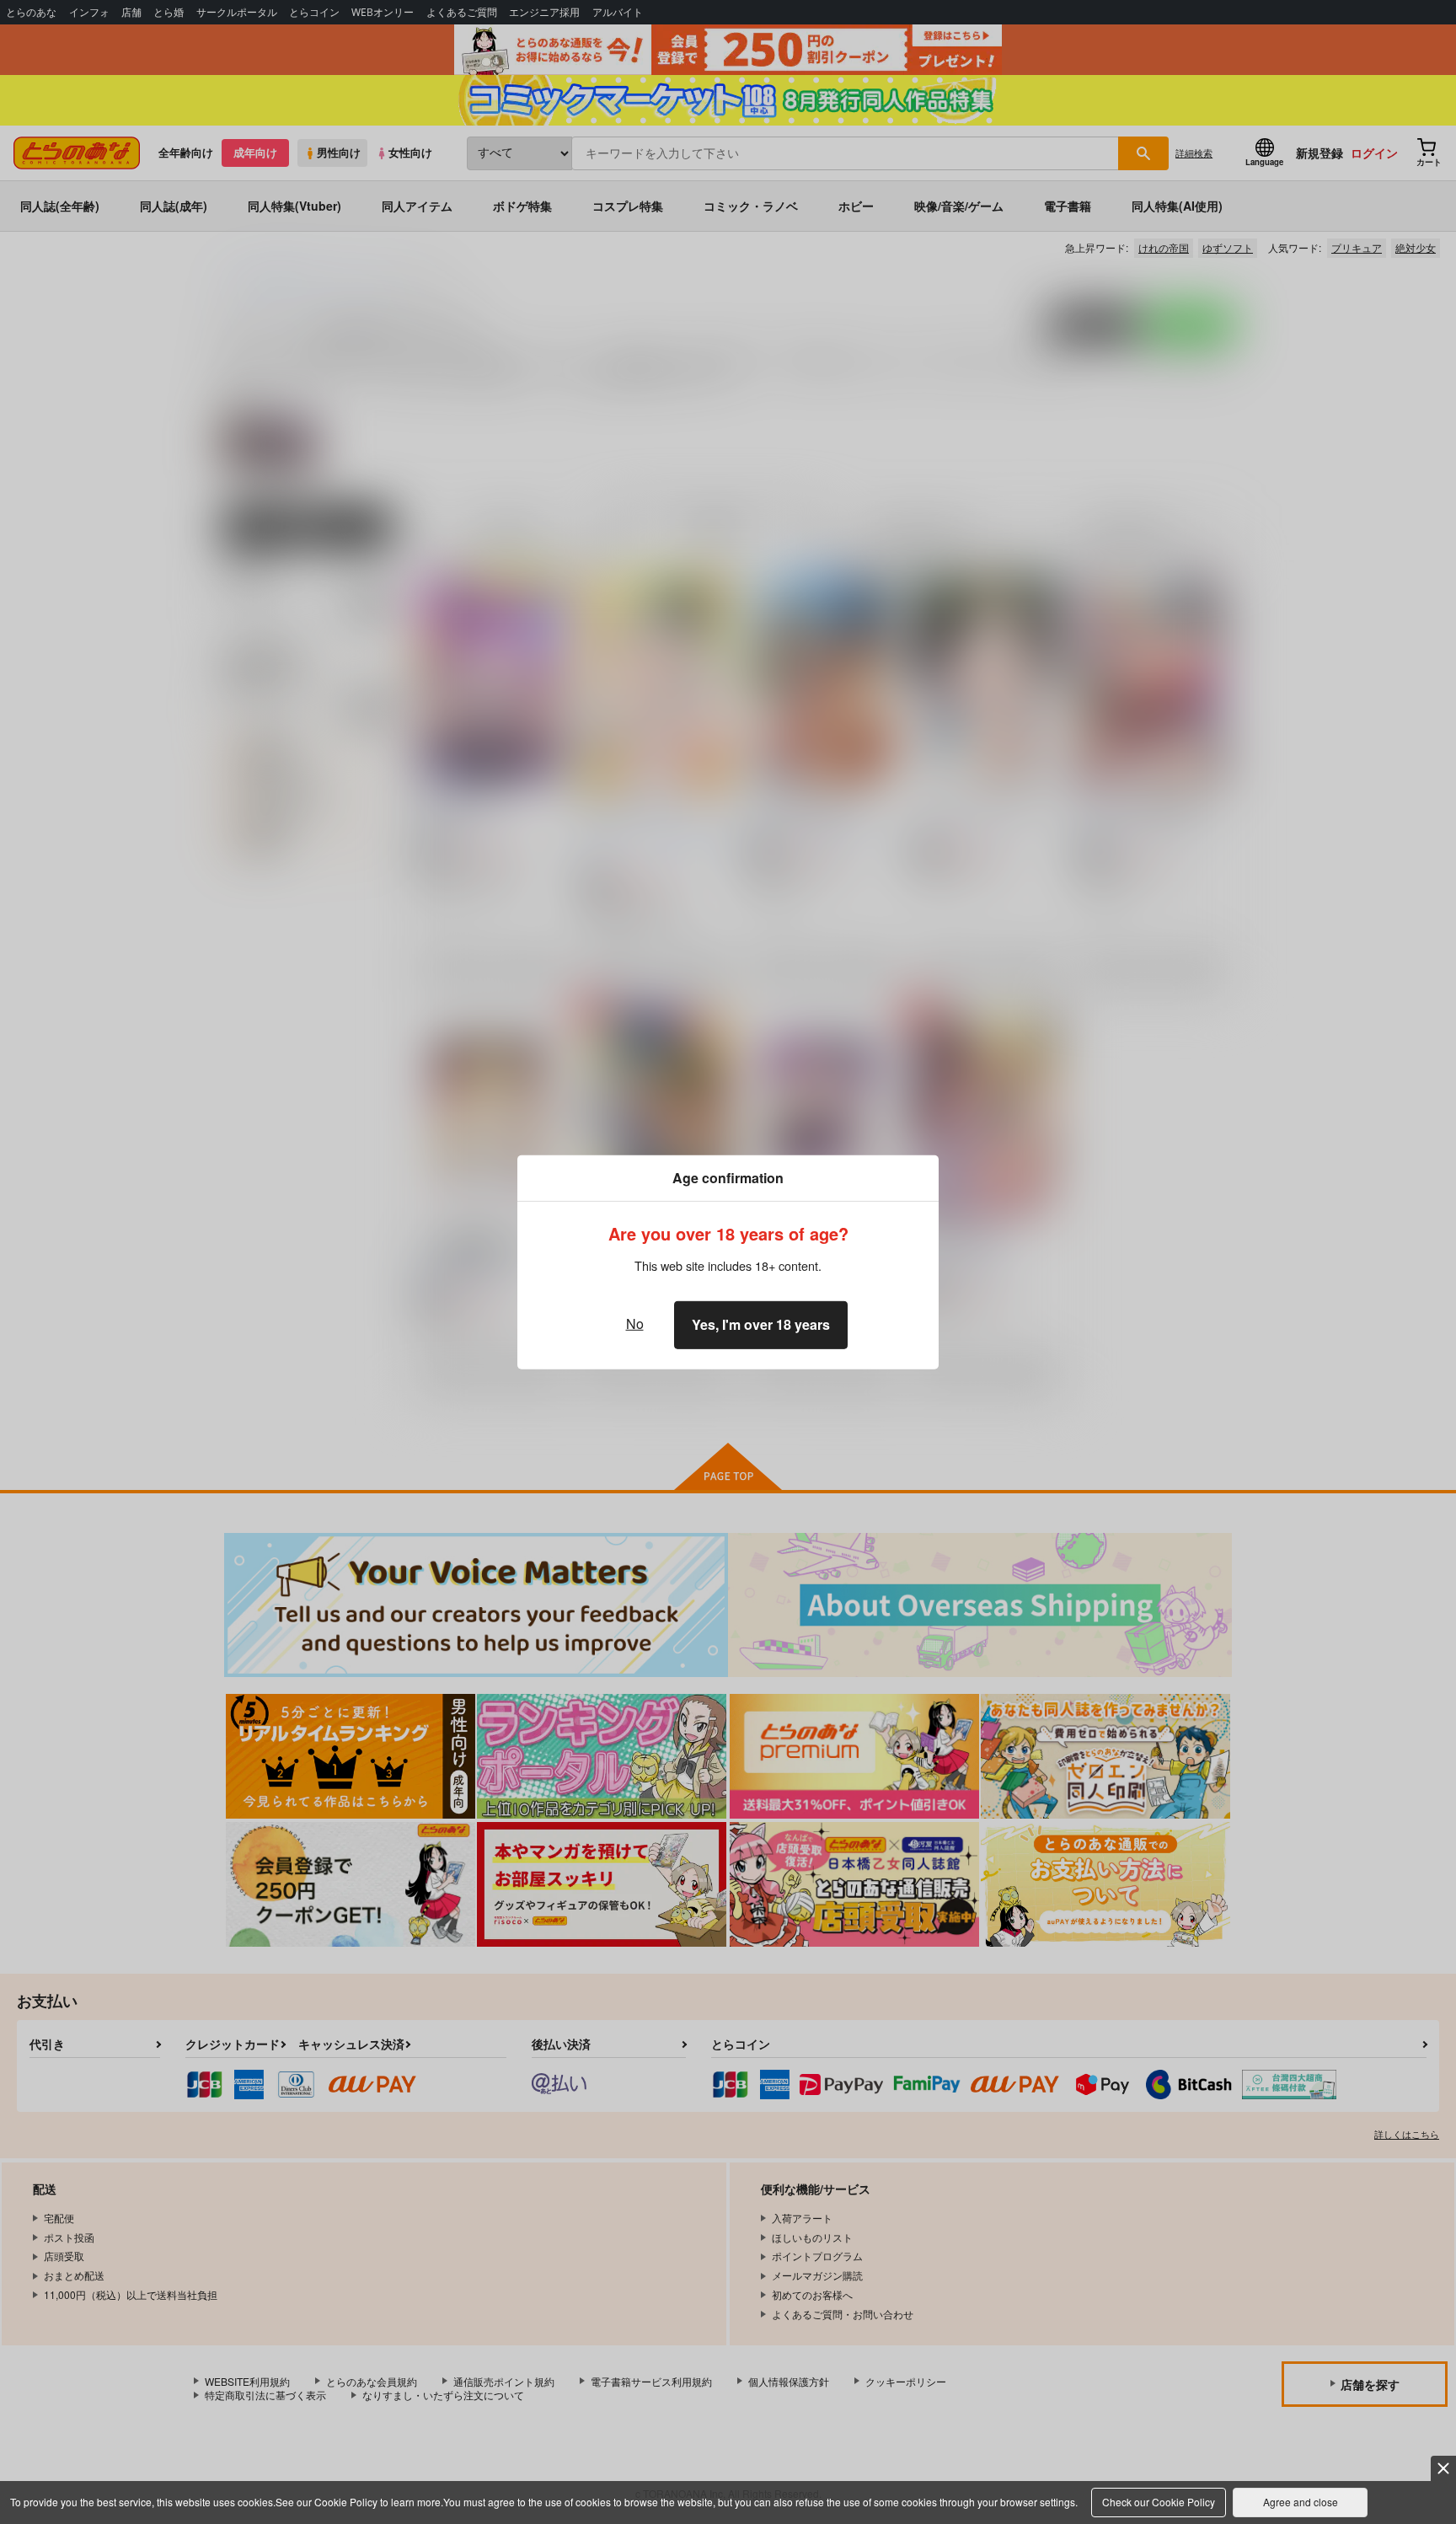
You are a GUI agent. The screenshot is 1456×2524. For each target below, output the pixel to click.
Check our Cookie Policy (1159, 2502)
